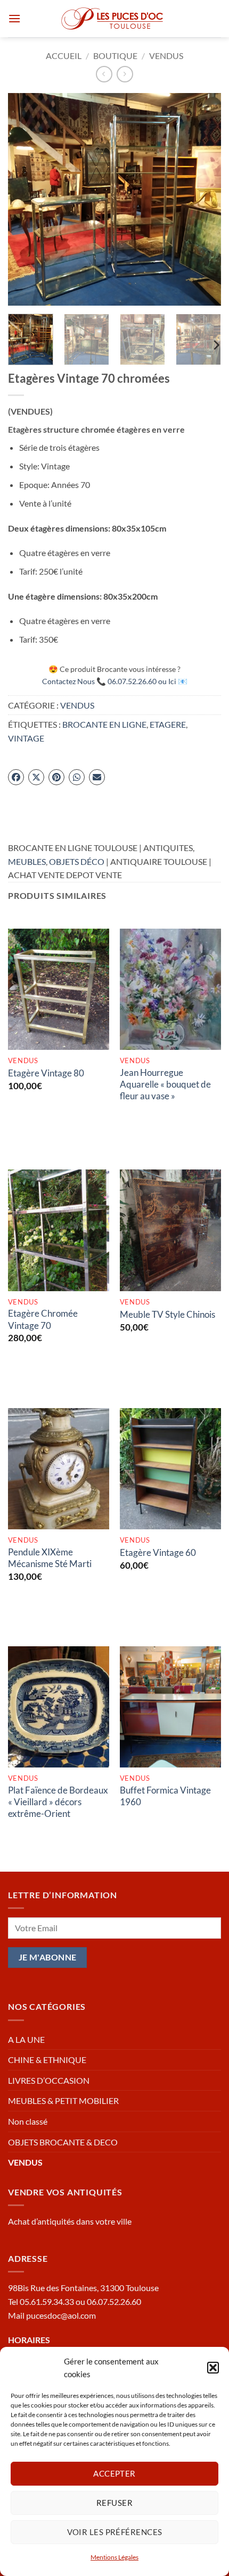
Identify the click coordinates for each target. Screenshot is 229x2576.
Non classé (28, 2121)
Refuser (114, 2503)
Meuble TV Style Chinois (167, 1314)
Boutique (115, 56)
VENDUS (166, 56)
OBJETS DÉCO (77, 861)
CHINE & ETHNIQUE (47, 2060)
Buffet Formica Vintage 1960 (165, 1796)
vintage (26, 738)
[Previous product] (125, 74)
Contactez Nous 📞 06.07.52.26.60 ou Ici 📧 (115, 681)
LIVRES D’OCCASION (49, 2080)
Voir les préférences (115, 2532)
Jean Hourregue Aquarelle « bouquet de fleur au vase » (165, 1084)
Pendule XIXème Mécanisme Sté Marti (50, 1558)
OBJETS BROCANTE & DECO (63, 2142)
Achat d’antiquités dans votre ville (70, 2221)
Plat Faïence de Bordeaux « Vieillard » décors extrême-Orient (58, 1802)
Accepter (114, 2473)
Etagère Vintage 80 (46, 1073)
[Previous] (26, 199)
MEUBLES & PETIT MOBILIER (63, 2101)
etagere (168, 724)
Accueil (64, 56)
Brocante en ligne (104, 724)
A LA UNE (26, 2039)
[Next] (203, 199)
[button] (213, 2368)
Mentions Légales (114, 2557)
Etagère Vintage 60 (158, 1552)
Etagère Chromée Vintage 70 (43, 1319)
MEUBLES (27, 861)
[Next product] (104, 74)
